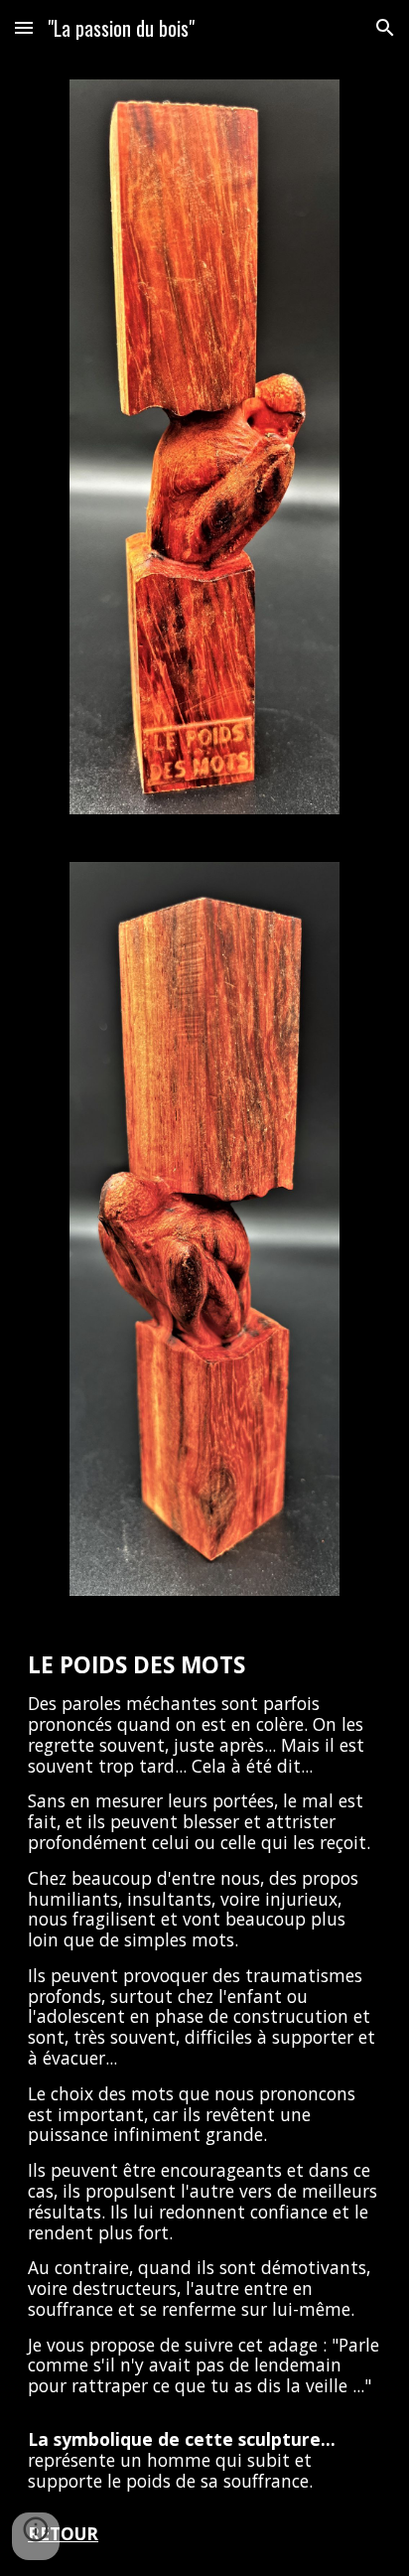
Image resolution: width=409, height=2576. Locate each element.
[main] (204, 2098)
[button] (24, 27)
